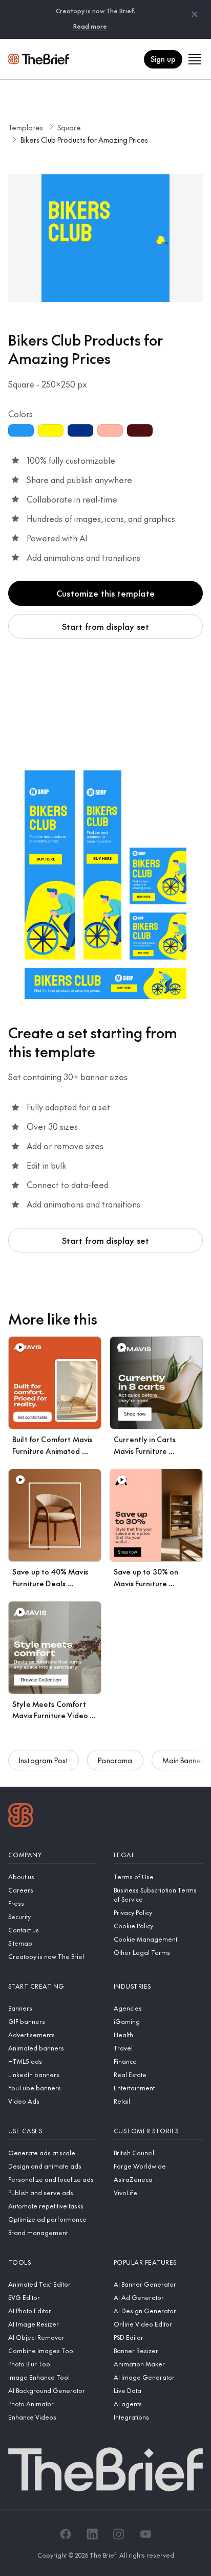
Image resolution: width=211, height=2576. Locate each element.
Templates (26, 127)
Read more (90, 26)
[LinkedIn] (92, 2534)
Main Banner (183, 1760)
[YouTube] (145, 2534)
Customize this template (105, 593)
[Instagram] (119, 2534)
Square (69, 127)
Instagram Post (44, 1760)
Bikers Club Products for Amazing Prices (84, 140)
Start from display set (106, 626)
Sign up (163, 59)
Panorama (115, 1760)
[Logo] (21, 1816)
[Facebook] (66, 2534)
